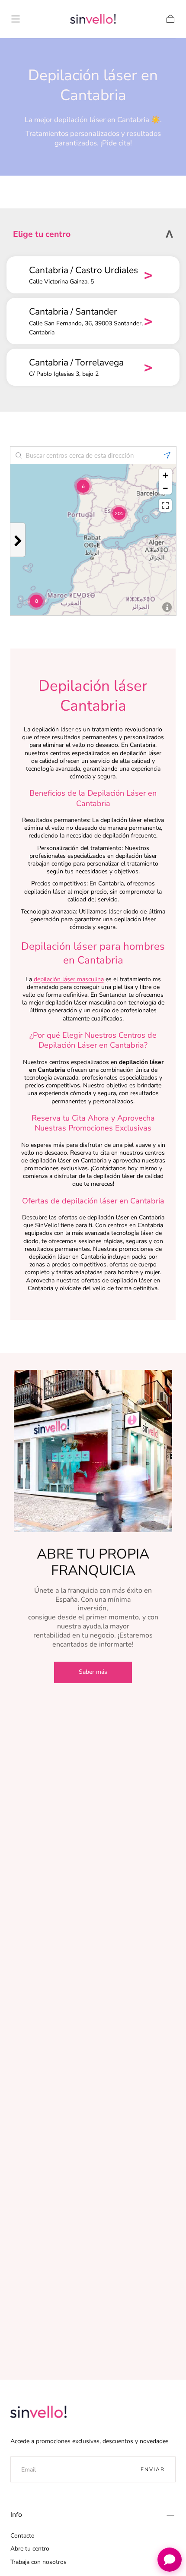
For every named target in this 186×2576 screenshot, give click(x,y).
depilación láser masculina (69, 979)
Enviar (153, 2469)
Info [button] (16, 2515)
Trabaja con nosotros (38, 2562)
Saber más (93, 1672)
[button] (16, 19)
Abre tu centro (30, 2549)
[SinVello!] (38, 2412)
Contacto (22, 2536)
